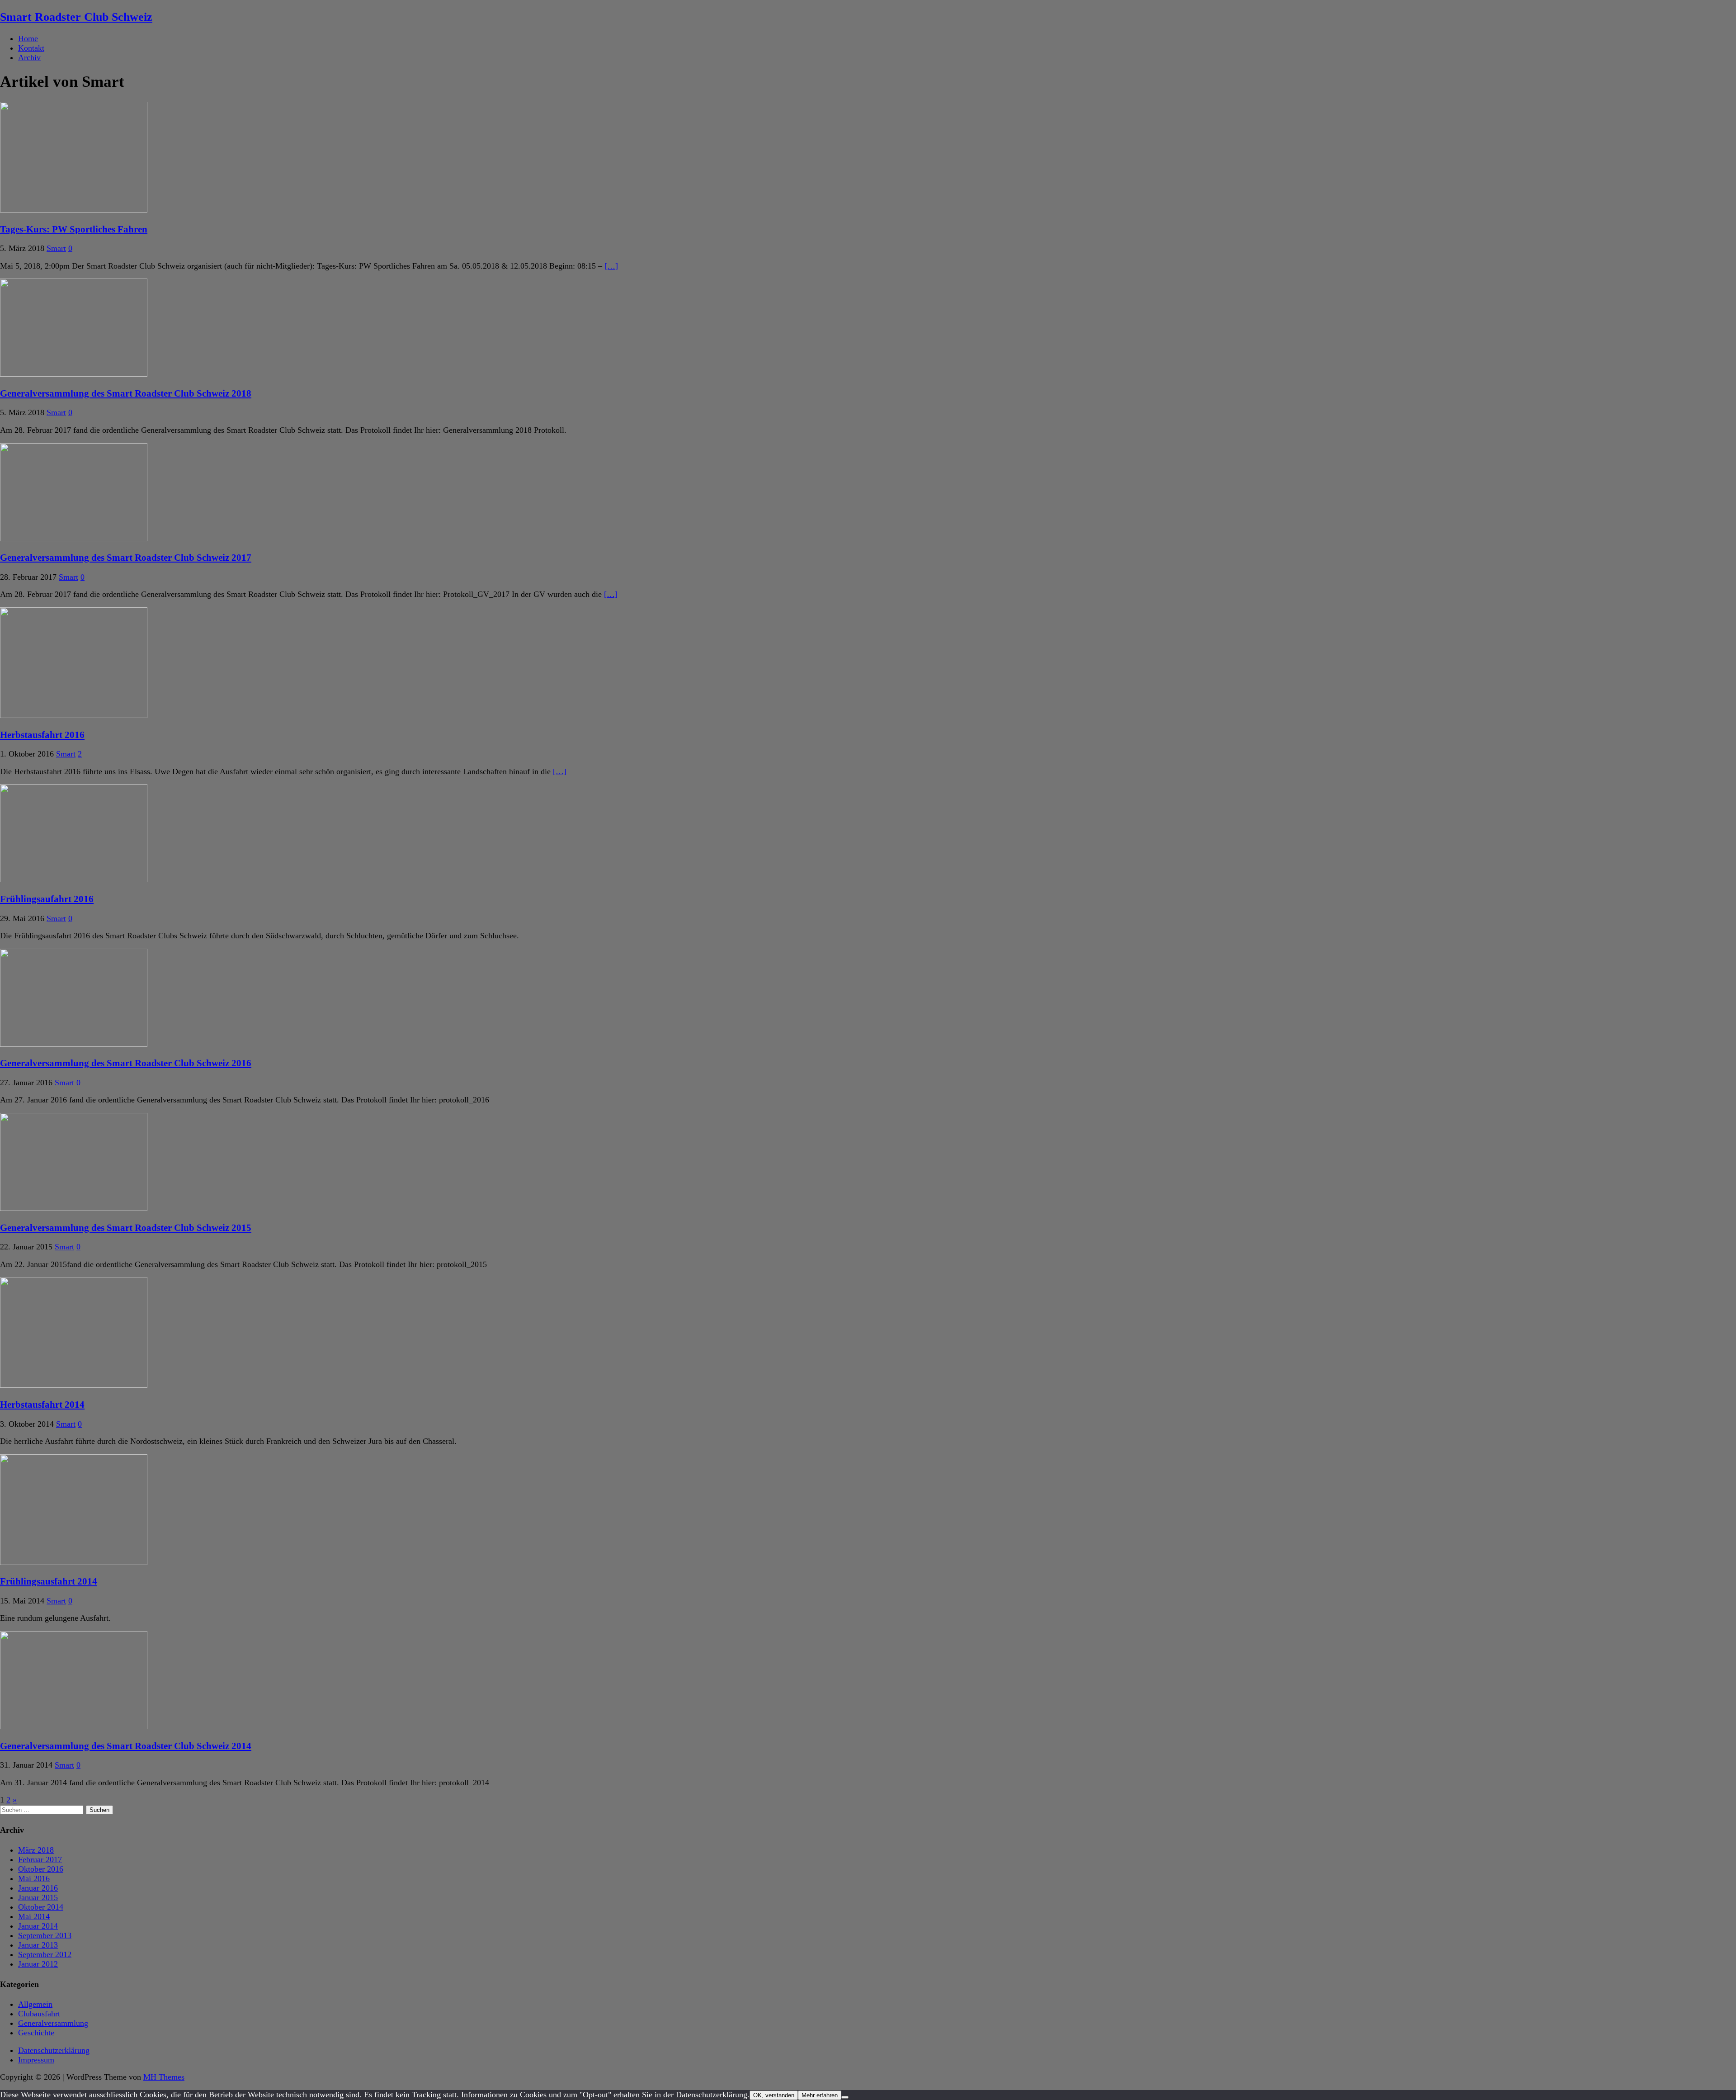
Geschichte (36, 2033)
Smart (56, 248)
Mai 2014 (34, 1916)
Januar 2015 (38, 1897)
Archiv (29, 57)
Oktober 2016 (41, 1869)
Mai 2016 (34, 1878)
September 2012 (45, 1954)
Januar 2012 (38, 1964)
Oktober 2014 (41, 1907)
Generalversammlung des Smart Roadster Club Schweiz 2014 (126, 1746)
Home (28, 38)
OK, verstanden (774, 2095)
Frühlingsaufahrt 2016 (47, 899)
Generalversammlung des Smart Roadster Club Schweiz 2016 (126, 1063)
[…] (611, 266)
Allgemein (35, 2004)
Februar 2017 (40, 1859)
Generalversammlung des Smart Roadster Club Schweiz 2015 (126, 1228)
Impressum (36, 2060)
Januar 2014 (38, 1926)
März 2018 (36, 1850)
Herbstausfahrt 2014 (42, 1405)
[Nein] (845, 2097)
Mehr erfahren (820, 2095)
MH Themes (164, 2077)
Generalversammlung (53, 2023)
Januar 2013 (38, 1945)
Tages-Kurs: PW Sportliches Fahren (74, 229)
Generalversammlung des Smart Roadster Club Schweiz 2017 (126, 558)
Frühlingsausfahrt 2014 (49, 1581)
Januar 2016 (38, 1888)
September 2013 (45, 1935)
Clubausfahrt (39, 2014)
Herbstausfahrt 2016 (42, 735)
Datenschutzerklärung (54, 2050)
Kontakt (31, 48)
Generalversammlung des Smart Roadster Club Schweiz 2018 (126, 393)
